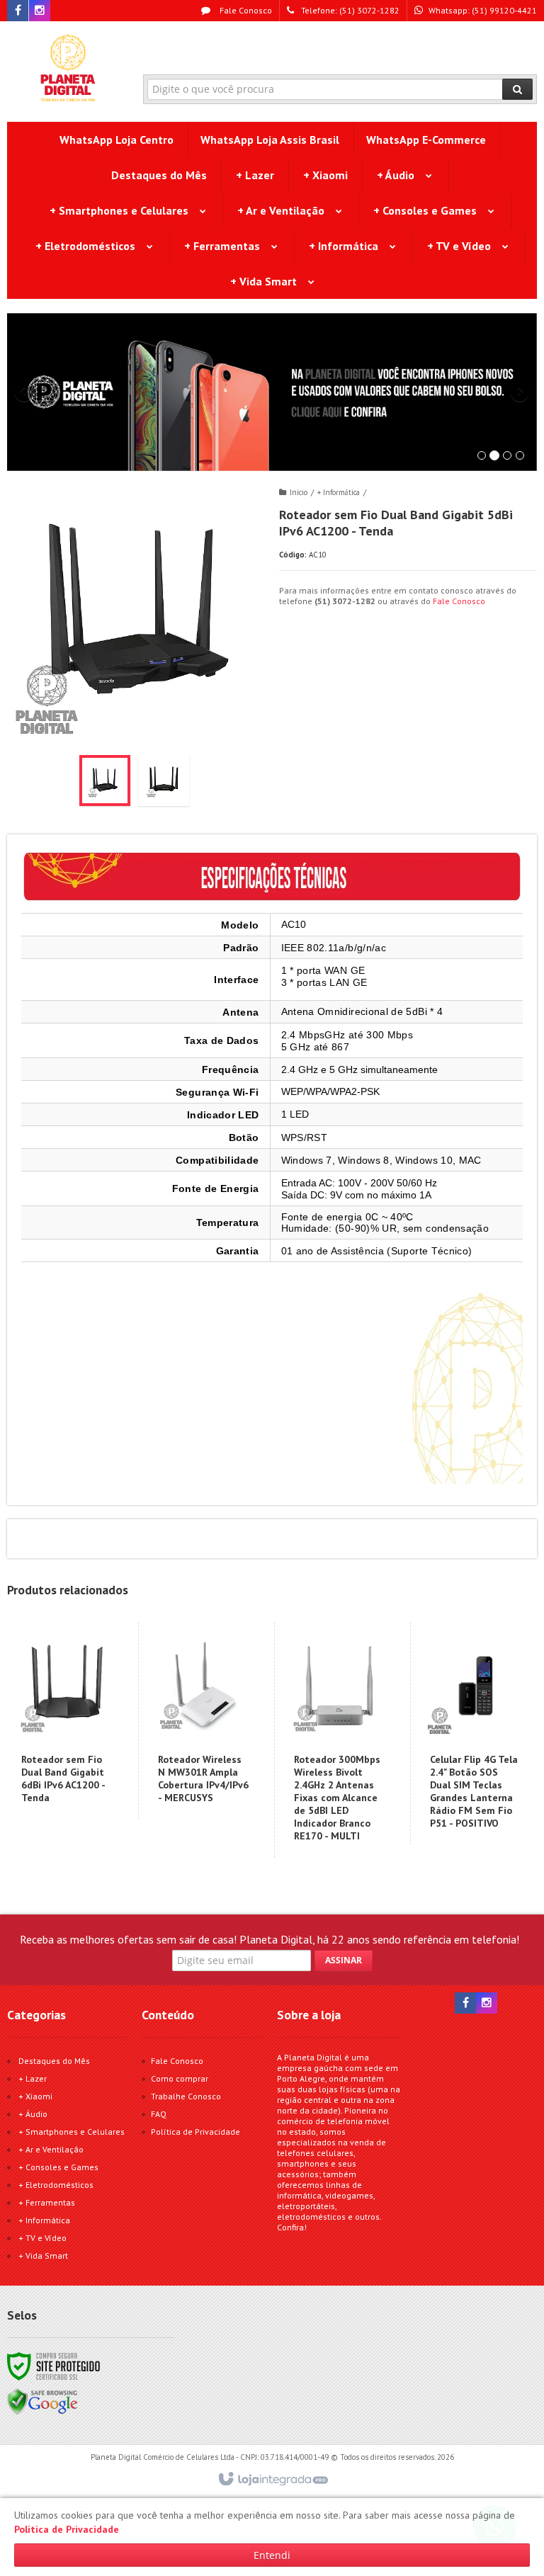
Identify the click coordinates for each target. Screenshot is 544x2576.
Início (299, 492)
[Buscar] (517, 89)
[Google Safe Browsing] (42, 2401)
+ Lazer (33, 2078)
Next (521, 387)
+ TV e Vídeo (42, 2238)
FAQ (159, 2114)
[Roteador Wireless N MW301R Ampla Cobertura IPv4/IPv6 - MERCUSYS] (203, 1721)
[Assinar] (344, 1961)
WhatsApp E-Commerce (426, 140)
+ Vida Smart (43, 2256)
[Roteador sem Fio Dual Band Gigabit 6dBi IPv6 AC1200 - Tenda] (67, 1721)
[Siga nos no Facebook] (18, 11)
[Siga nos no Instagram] (40, 11)
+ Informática (339, 492)
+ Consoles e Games (58, 2167)
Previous (25, 392)
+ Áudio (33, 2114)
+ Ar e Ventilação (51, 2149)
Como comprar (180, 2078)
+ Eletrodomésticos (56, 2185)
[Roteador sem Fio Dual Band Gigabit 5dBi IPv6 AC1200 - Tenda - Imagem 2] (164, 781)
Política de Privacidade (195, 2132)
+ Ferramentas (47, 2202)
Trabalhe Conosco (186, 2096)
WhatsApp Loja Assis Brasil (270, 140)
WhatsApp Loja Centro (117, 140)
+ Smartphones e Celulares (72, 2132)
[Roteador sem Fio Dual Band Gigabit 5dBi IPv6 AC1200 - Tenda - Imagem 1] (105, 781)
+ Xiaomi (35, 2096)
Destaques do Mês (54, 2061)
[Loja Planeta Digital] (68, 68)
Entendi (272, 2555)
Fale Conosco (245, 10)
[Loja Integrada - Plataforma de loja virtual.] (272, 2480)
